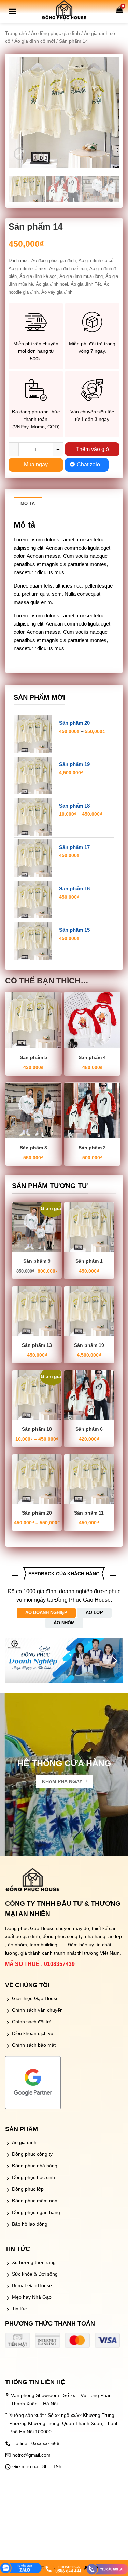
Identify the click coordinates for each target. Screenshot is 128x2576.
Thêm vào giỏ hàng (92, 451)
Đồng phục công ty (32, 2154)
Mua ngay (36, 465)
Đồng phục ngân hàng (36, 2212)
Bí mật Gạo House (32, 2285)
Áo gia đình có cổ (96, 261)
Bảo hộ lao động (30, 2224)
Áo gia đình (24, 2142)
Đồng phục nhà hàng (35, 2166)
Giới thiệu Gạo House (35, 1998)
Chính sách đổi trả (32, 2022)
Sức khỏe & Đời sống (35, 2274)
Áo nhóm (64, 1623)
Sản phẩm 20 (74, 723)
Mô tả (28, 504)
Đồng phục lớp (28, 2189)
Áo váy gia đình (57, 292)
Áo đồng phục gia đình (55, 33)
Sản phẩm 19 (74, 764)
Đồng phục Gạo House (30, 1928)
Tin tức (19, 2309)
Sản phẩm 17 (74, 847)
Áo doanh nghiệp (46, 1613)
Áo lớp (94, 1613)
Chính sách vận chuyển (37, 2010)
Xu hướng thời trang (34, 2262)
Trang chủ (16, 33)
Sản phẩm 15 (74, 930)
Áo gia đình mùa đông (81, 276)
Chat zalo (88, 465)
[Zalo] (21, 2569)
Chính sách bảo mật (34, 2045)
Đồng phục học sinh (33, 2177)
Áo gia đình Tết (86, 284)
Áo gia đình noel (52, 284)
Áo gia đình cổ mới (35, 41)
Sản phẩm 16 (74, 888)
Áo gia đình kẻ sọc (38, 276)
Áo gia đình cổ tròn (68, 268)
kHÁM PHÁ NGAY (62, 1781)
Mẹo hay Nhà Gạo (32, 2297)
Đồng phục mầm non (35, 2201)
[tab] (28, 503)
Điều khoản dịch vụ (33, 2033)
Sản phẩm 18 (74, 806)
